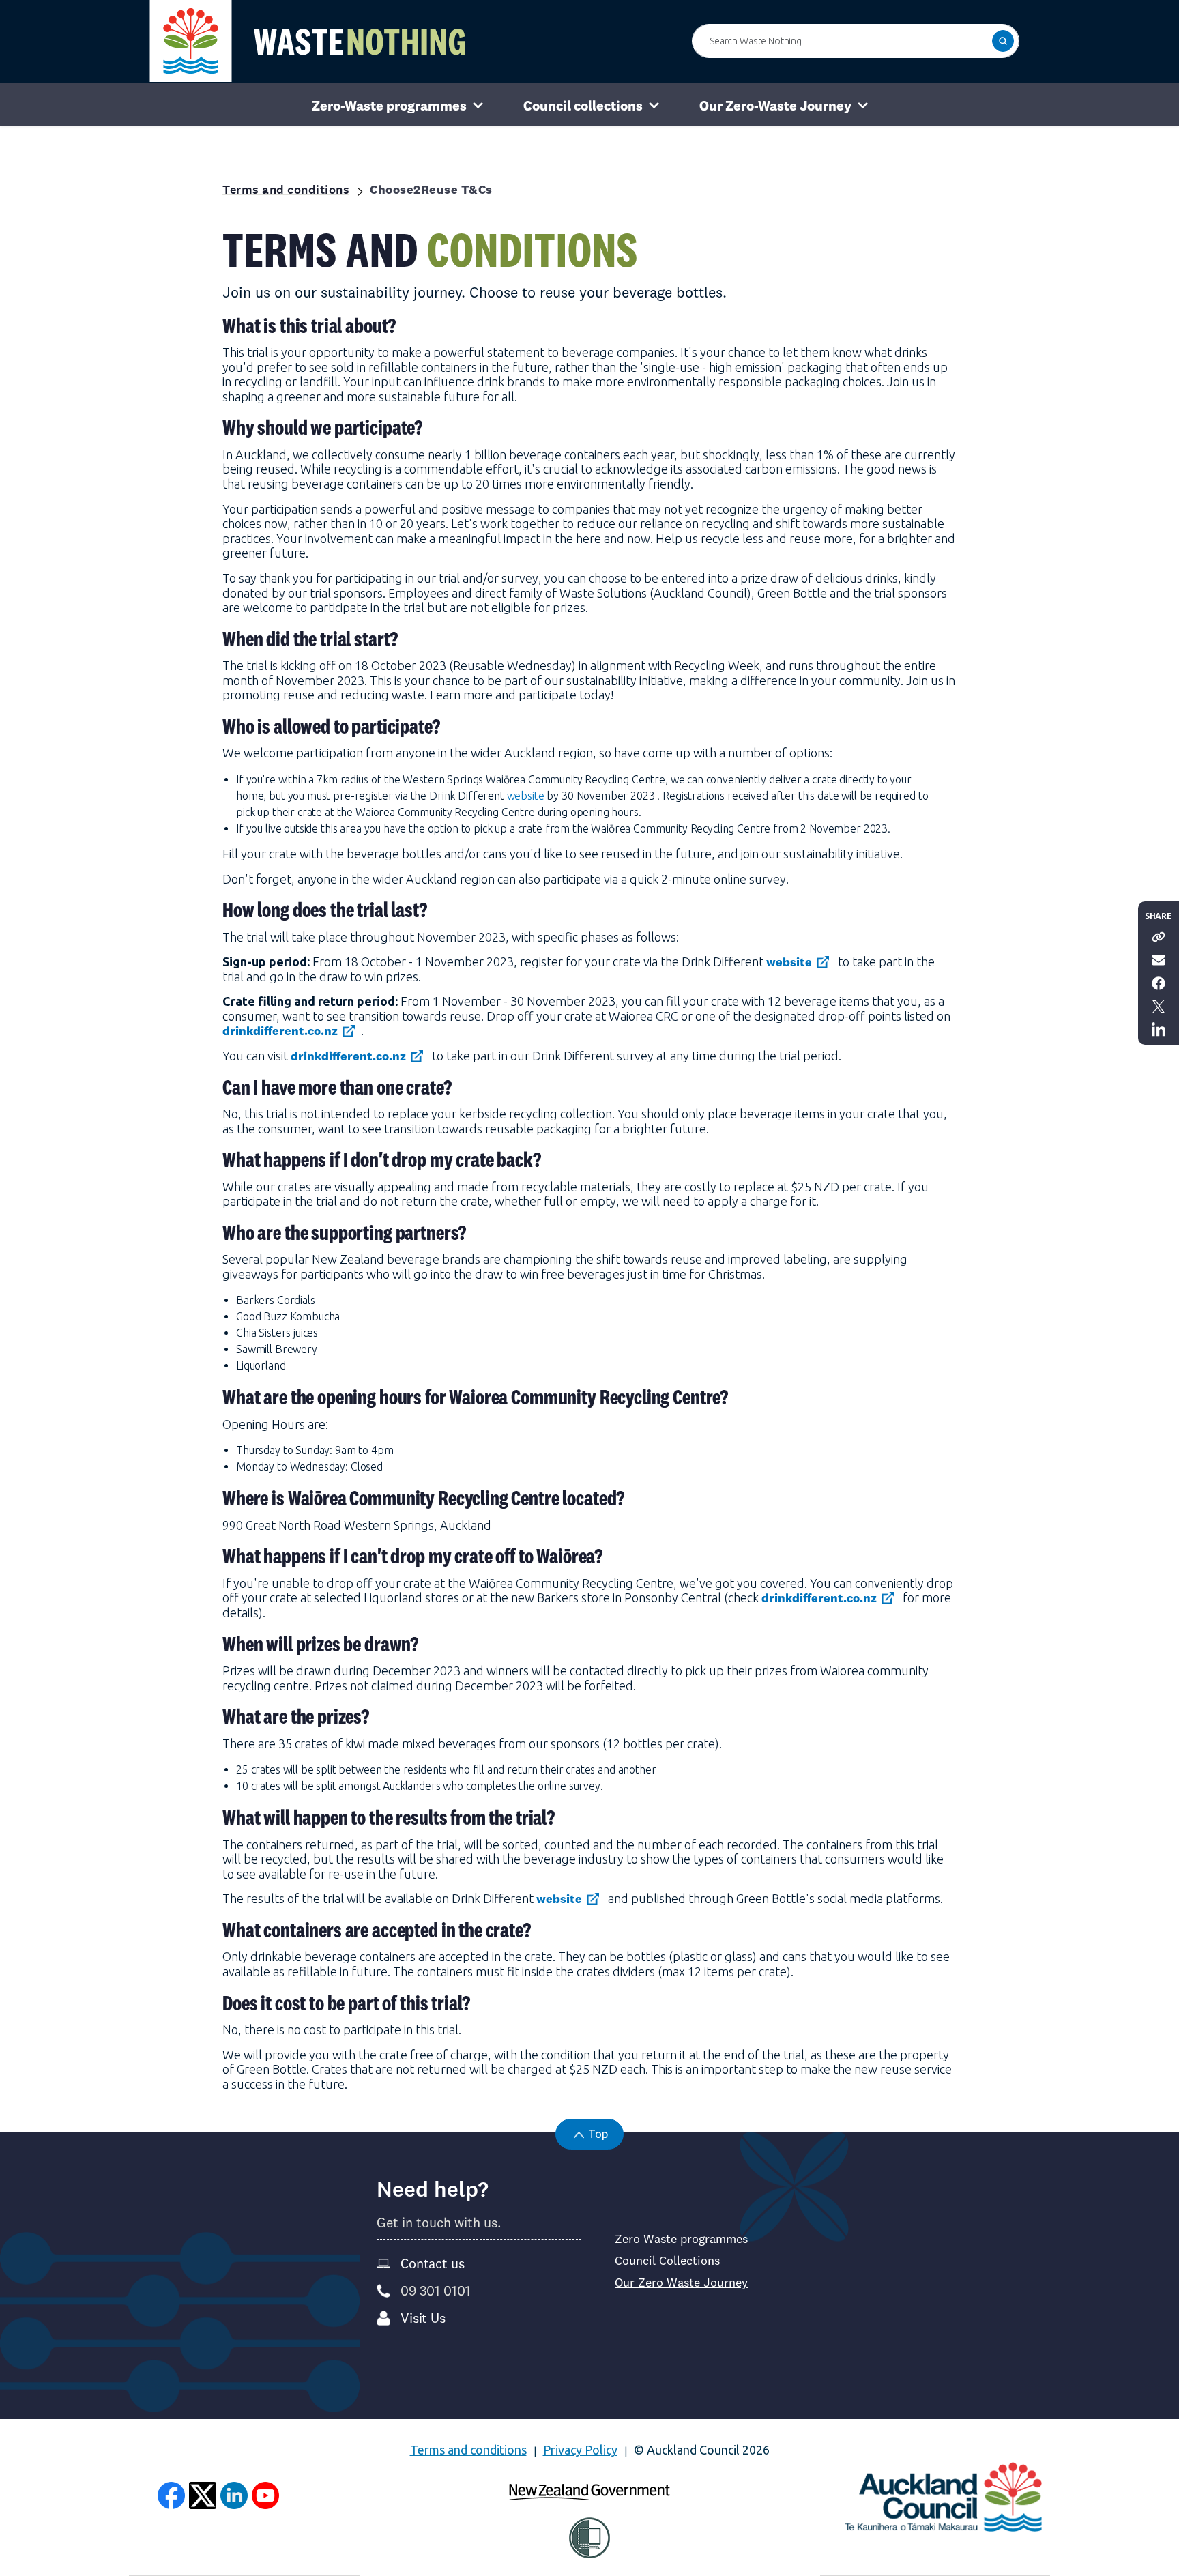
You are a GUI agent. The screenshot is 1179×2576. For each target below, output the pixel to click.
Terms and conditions (468, 2450)
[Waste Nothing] (308, 41)
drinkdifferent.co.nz (280, 1031)
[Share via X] (1159, 1005)
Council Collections (667, 2261)
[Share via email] (1159, 959)
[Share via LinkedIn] (1159, 1028)
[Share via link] (1159, 936)
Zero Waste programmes (681, 2239)
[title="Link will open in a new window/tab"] (171, 2495)
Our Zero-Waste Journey (775, 105)
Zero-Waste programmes (389, 105)
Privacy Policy (580, 2450)
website (526, 796)
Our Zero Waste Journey (681, 2283)
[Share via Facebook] (1159, 982)
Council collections (583, 105)
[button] (1003, 41)
